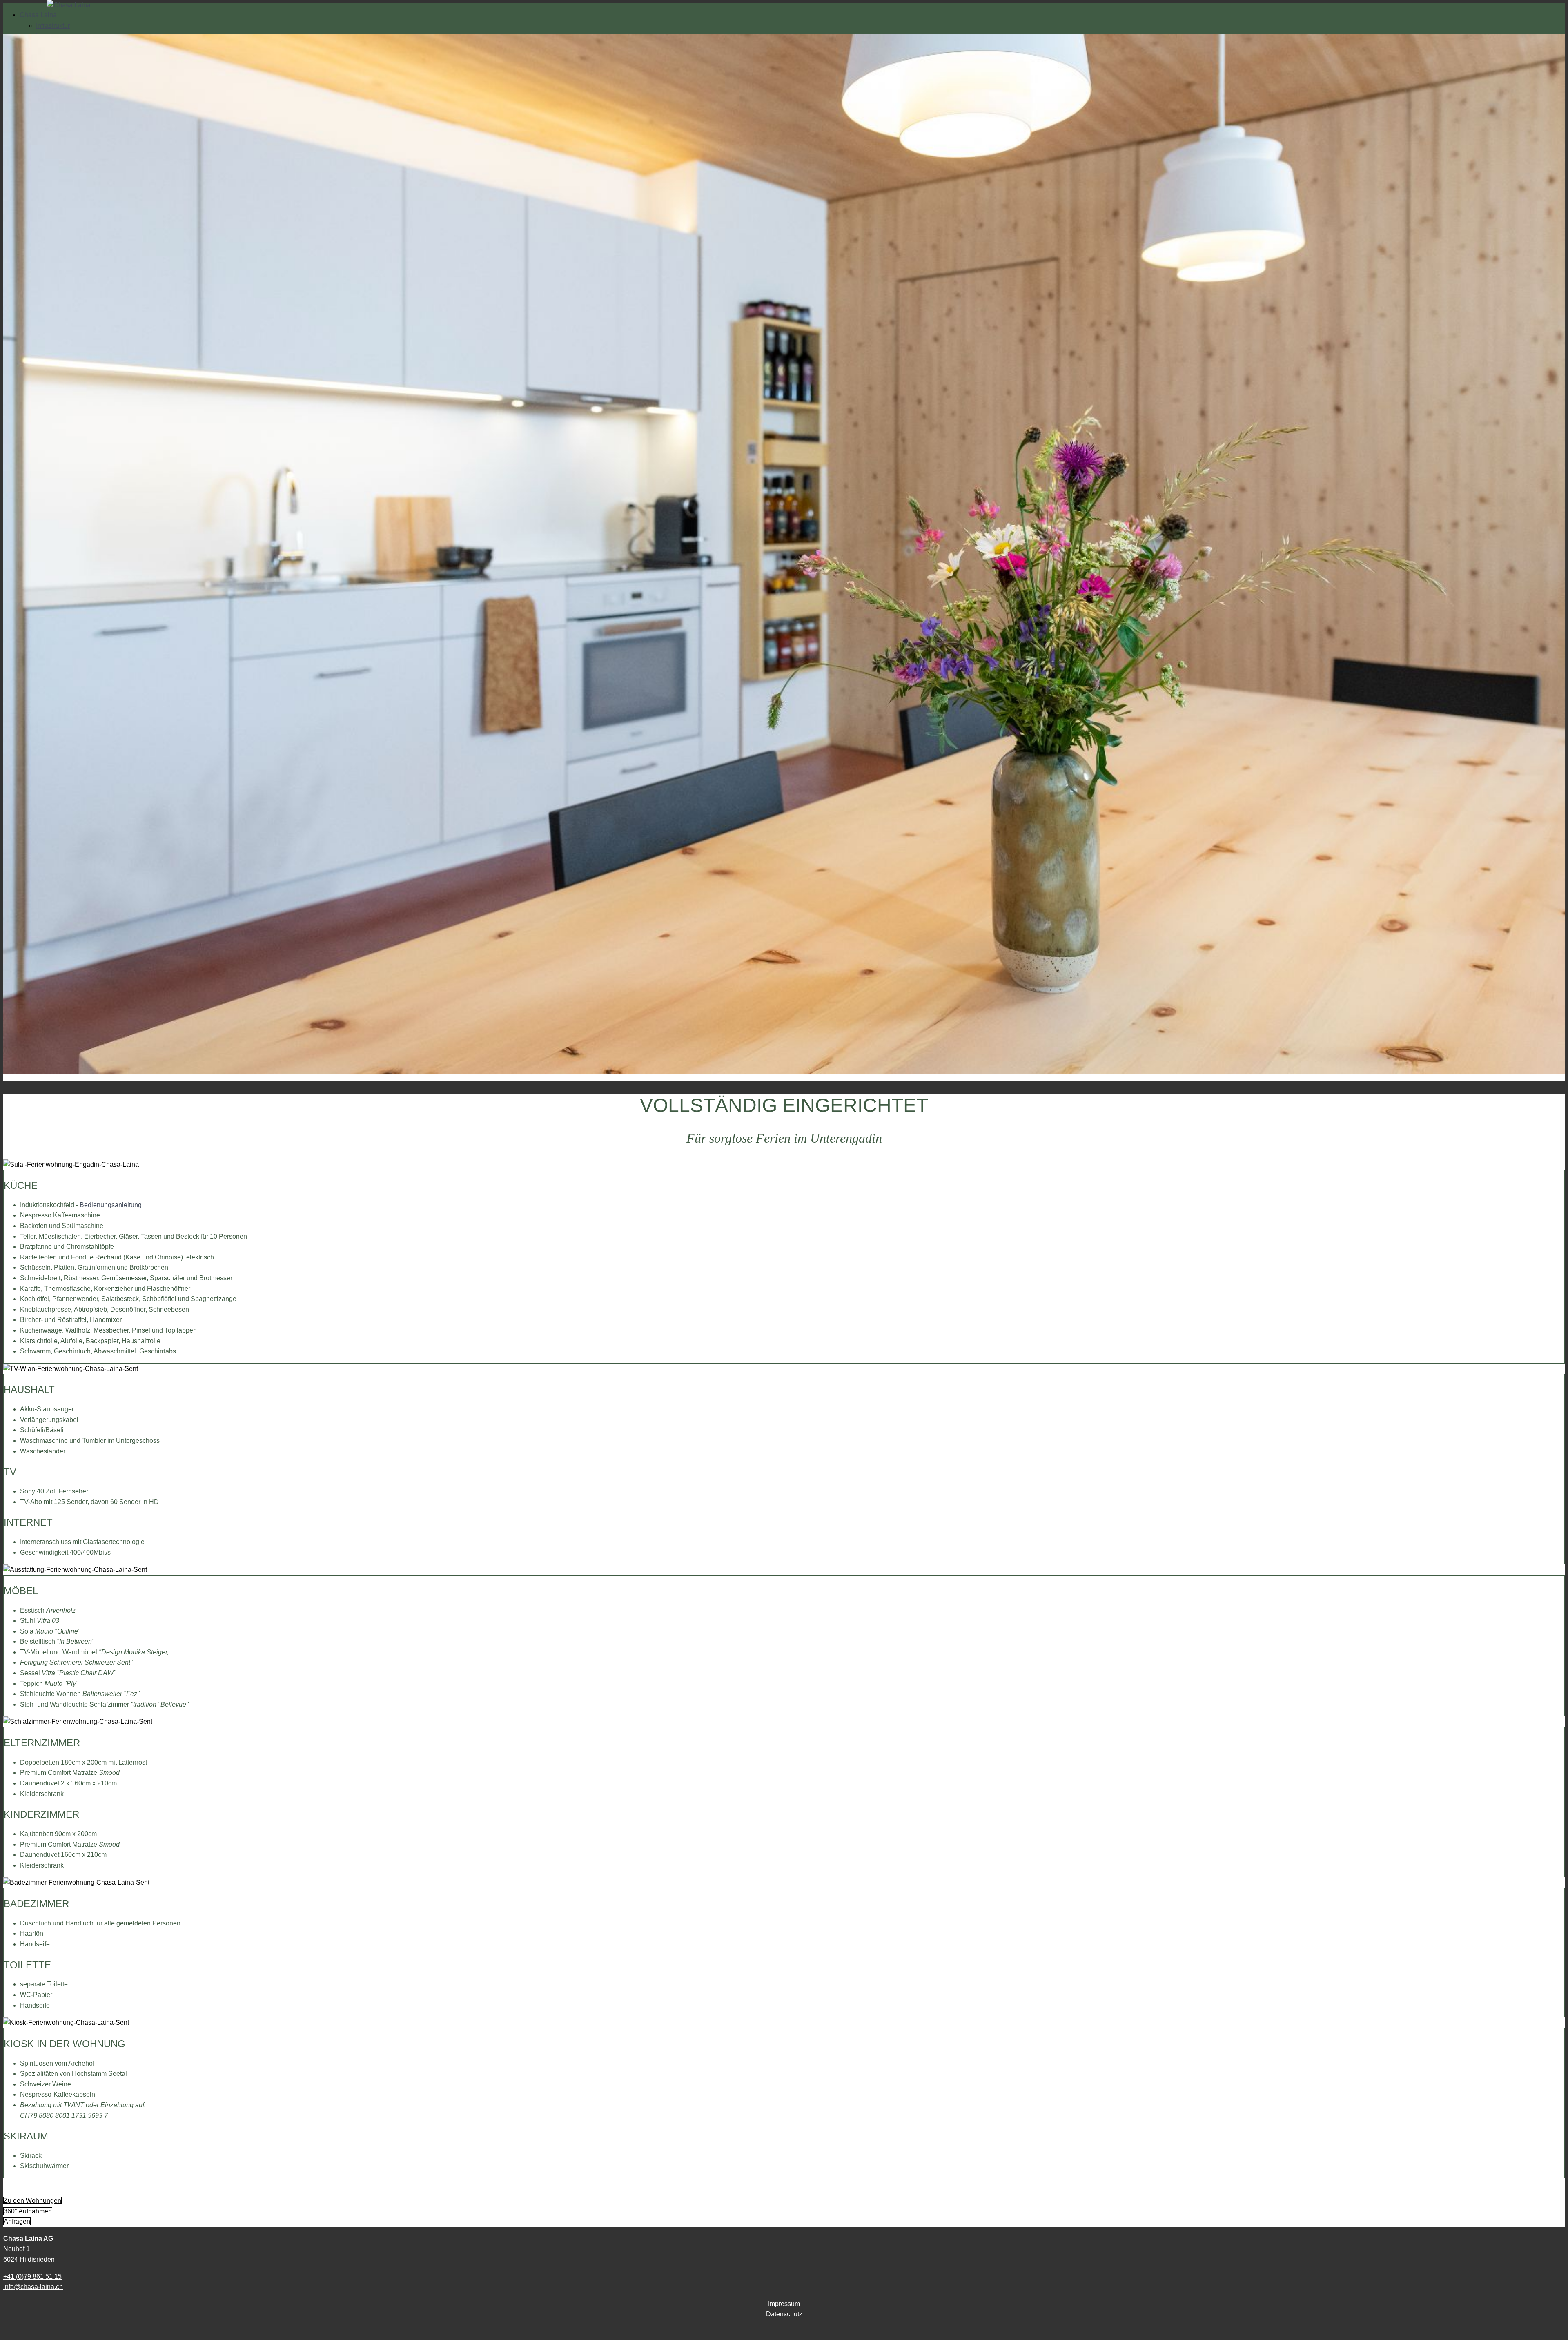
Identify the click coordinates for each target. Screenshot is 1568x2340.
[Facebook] (6, 2331)
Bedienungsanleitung (111, 1205)
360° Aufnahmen (28, 2211)
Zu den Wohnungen (32, 2201)
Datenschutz (784, 2314)
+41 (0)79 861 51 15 (32, 2276)
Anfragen (17, 2221)
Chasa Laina (38, 15)
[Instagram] (16, 2331)
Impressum (784, 2304)
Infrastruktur (53, 26)
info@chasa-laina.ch (33, 2287)
